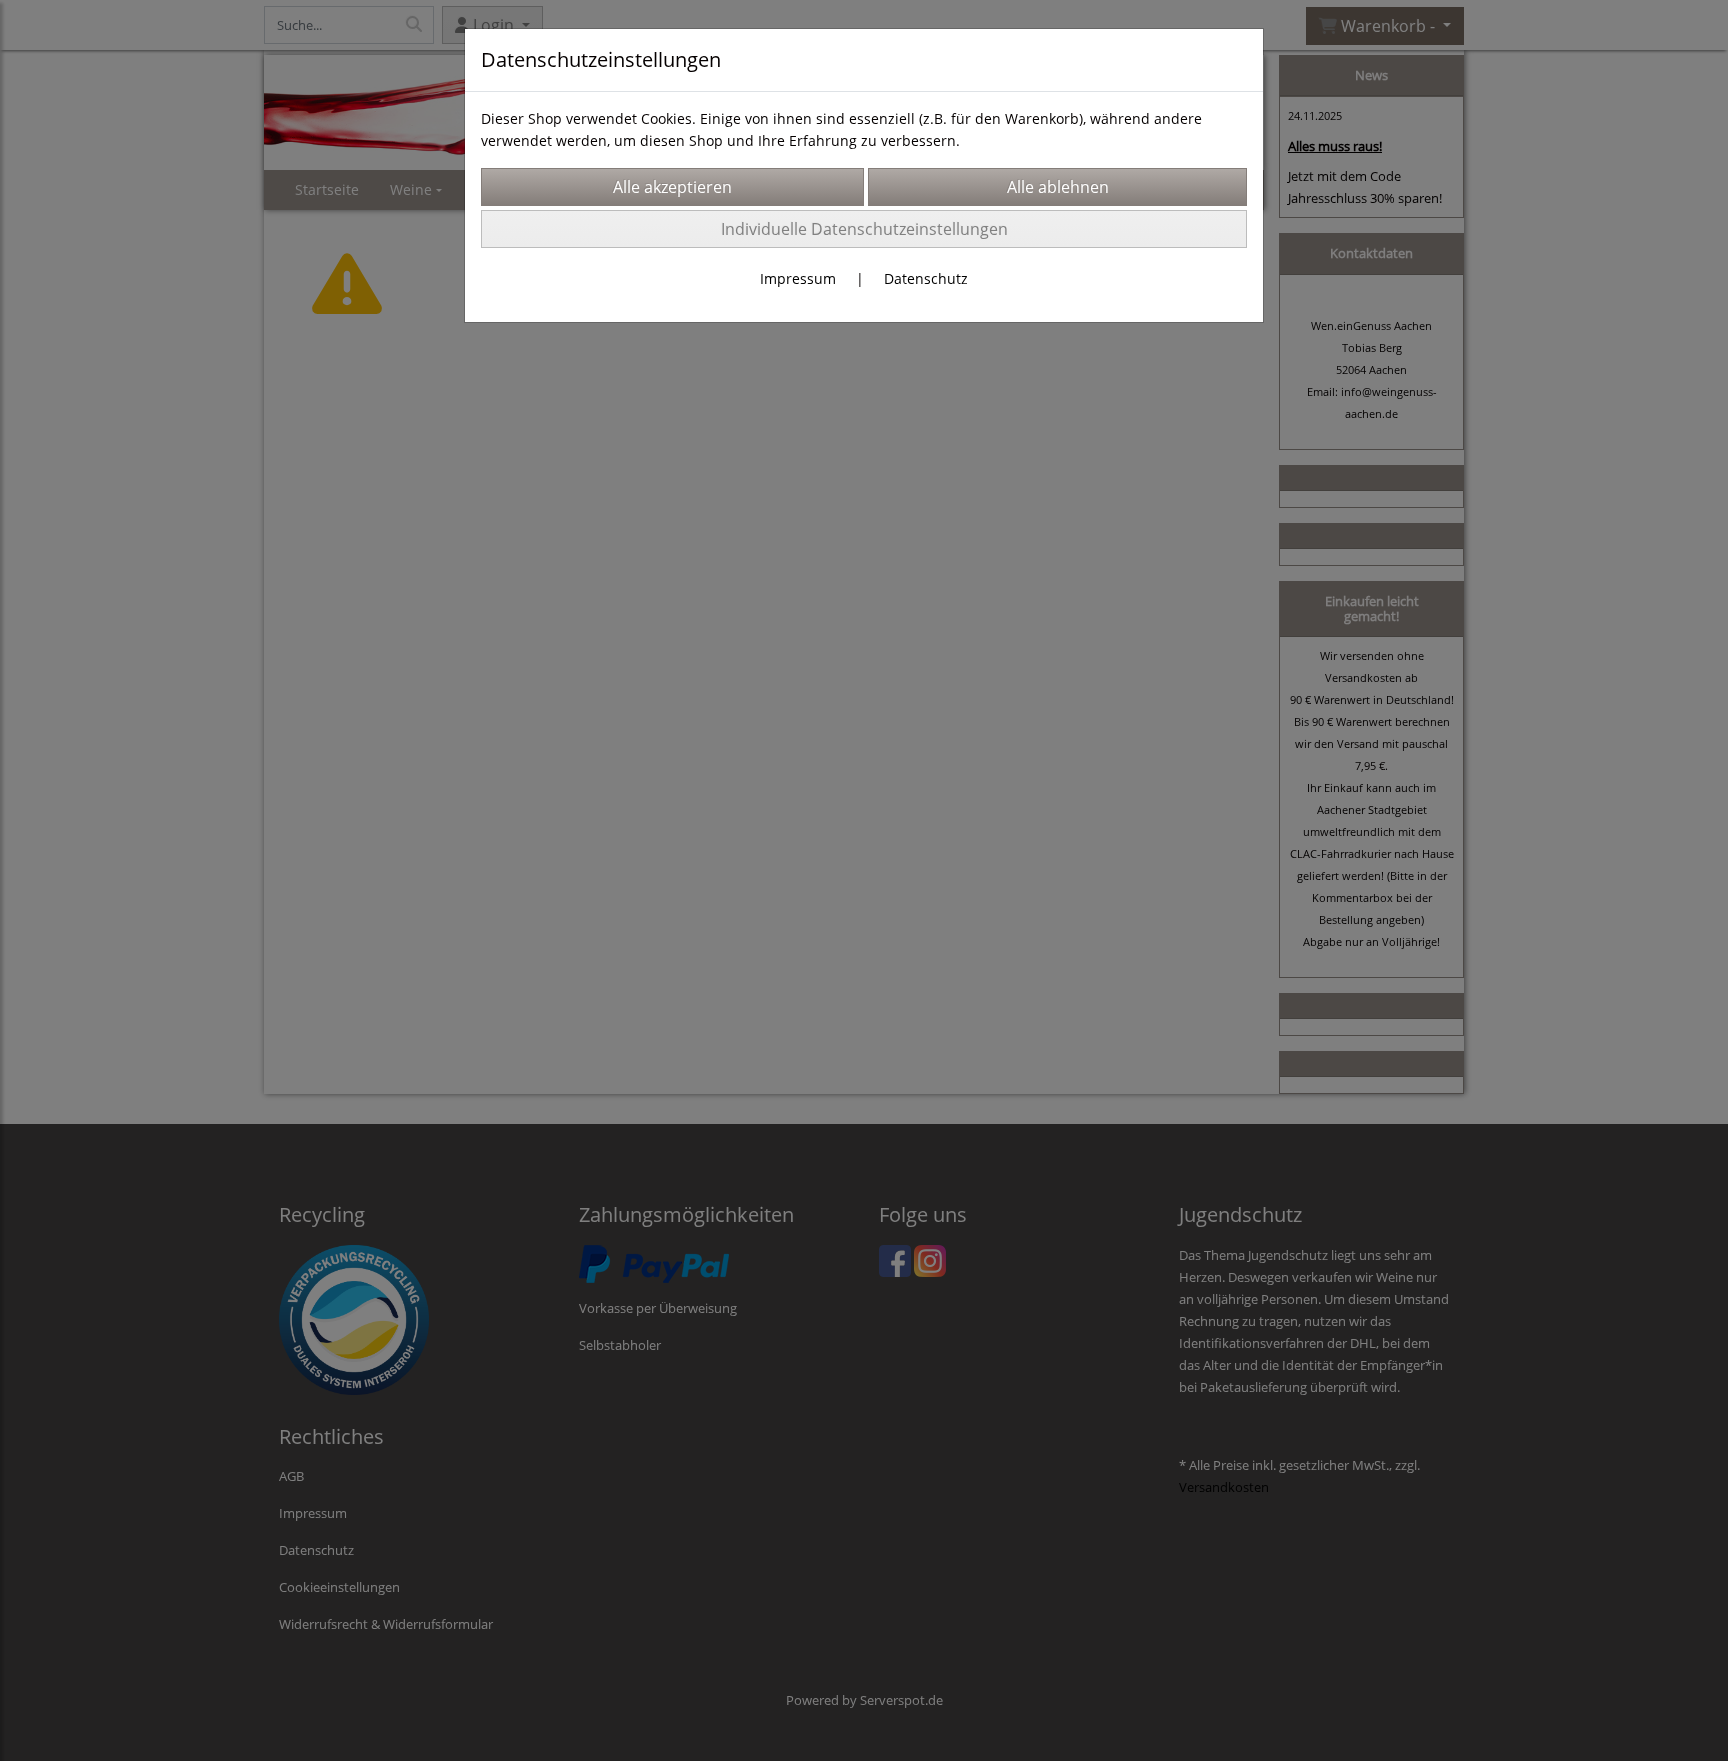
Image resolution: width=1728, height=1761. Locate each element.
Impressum (798, 278)
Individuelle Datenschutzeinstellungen (864, 229)
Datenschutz (926, 278)
